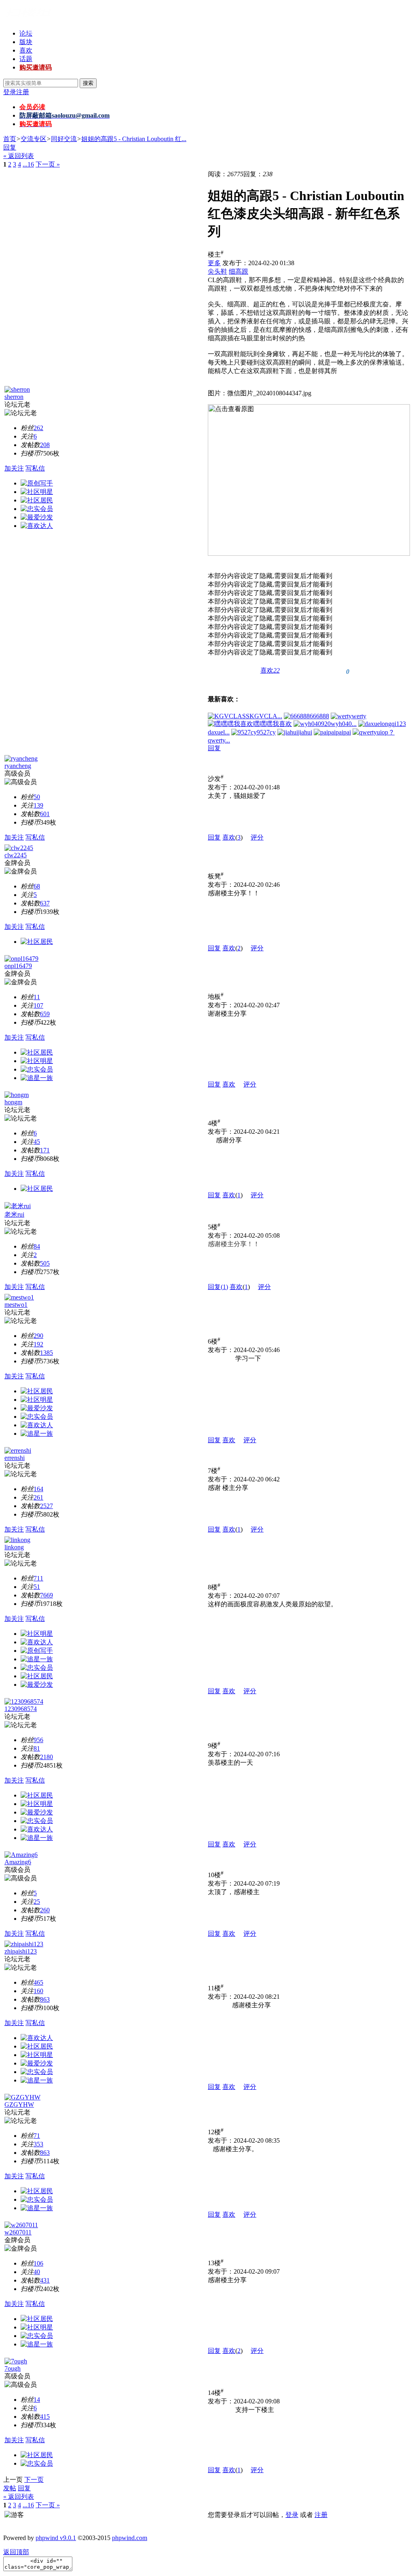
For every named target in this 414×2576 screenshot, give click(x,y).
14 (37, 2400)
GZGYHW (19, 2104)
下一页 (34, 2480)
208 (45, 445)
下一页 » (48, 164)
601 (45, 814)
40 (37, 2272)
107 (38, 1005)
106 (38, 2263)
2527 (46, 1506)
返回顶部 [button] (16, 2552)
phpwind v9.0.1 (56, 2538)
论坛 (26, 33)
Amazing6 (18, 1862)
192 (38, 1344)
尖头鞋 (218, 271)
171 (45, 1150)
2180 (46, 1757)
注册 (23, 92)
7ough (13, 2368)
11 (37, 997)
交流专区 (34, 139)
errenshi (15, 1458)
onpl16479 (18, 966)
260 (45, 1910)
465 (38, 1982)
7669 (46, 1595)
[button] (270, 671)
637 (45, 903)
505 (45, 1263)
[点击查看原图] (309, 480)
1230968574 (21, 1709)
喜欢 (26, 50)
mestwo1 (16, 1305)
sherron (14, 397)
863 (45, 1999)
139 (38, 805)
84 (37, 1246)
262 (38, 428)
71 (37, 2136)
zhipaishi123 (21, 1951)
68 (37, 886)
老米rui (14, 1214)
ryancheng (18, 766)
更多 (214, 263)
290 (38, 1336)
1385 (46, 1353)
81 (37, 1748)
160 (38, 1991)
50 (37, 797)
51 (37, 1587)
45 (37, 1142)
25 (37, 1902)
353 (38, 2144)
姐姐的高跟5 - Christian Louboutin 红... (134, 139)
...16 (28, 164)
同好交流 (64, 139)
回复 (10, 147)
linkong (14, 1547)
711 (38, 1578)
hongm (13, 1102)
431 (45, 2280)
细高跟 (239, 271)
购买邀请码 (36, 67)
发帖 (10, 2488)
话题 (26, 59)
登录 (10, 92)
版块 (26, 42)
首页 (10, 139)
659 (45, 1014)
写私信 (35, 468)
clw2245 (16, 855)
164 (38, 1489)
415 (45, 2417)
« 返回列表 (19, 156)
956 (38, 1740)
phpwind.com (130, 2538)
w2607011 (18, 2232)
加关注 (14, 468)
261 (38, 1497)
